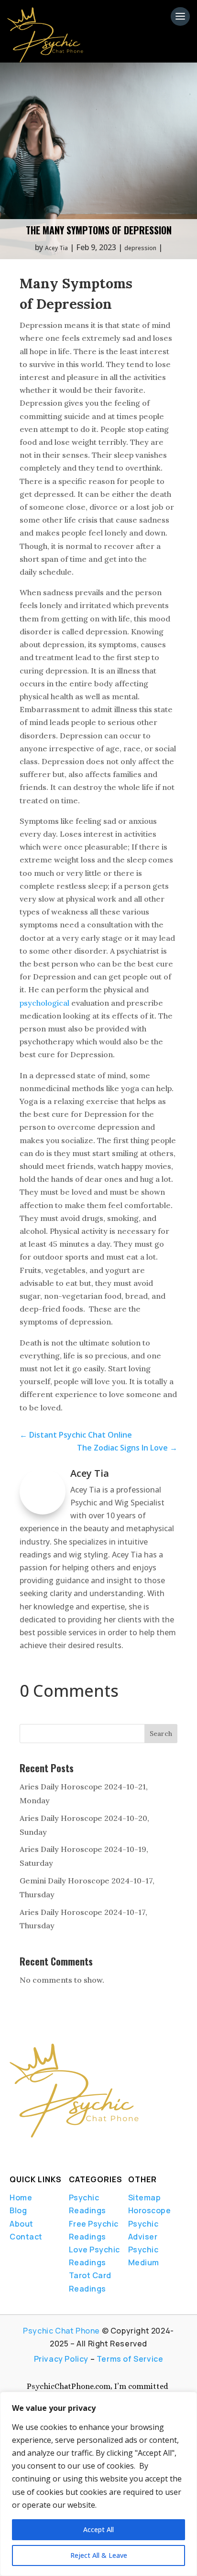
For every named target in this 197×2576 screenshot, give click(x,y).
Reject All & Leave (99, 2555)
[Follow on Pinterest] (82, 2151)
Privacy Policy (61, 2359)
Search (161, 1734)
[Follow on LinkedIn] (45, 2151)
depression (140, 248)
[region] (98, 2484)
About (22, 2224)
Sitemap (145, 2197)
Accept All (98, 2529)
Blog (18, 2210)
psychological (44, 1003)
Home (21, 2197)
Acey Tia (56, 248)
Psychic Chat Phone (61, 2331)
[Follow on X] (29, 2151)
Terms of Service (130, 2359)
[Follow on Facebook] (12, 2151)
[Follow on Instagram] (61, 2151)
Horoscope (150, 2210)
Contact (26, 2237)
